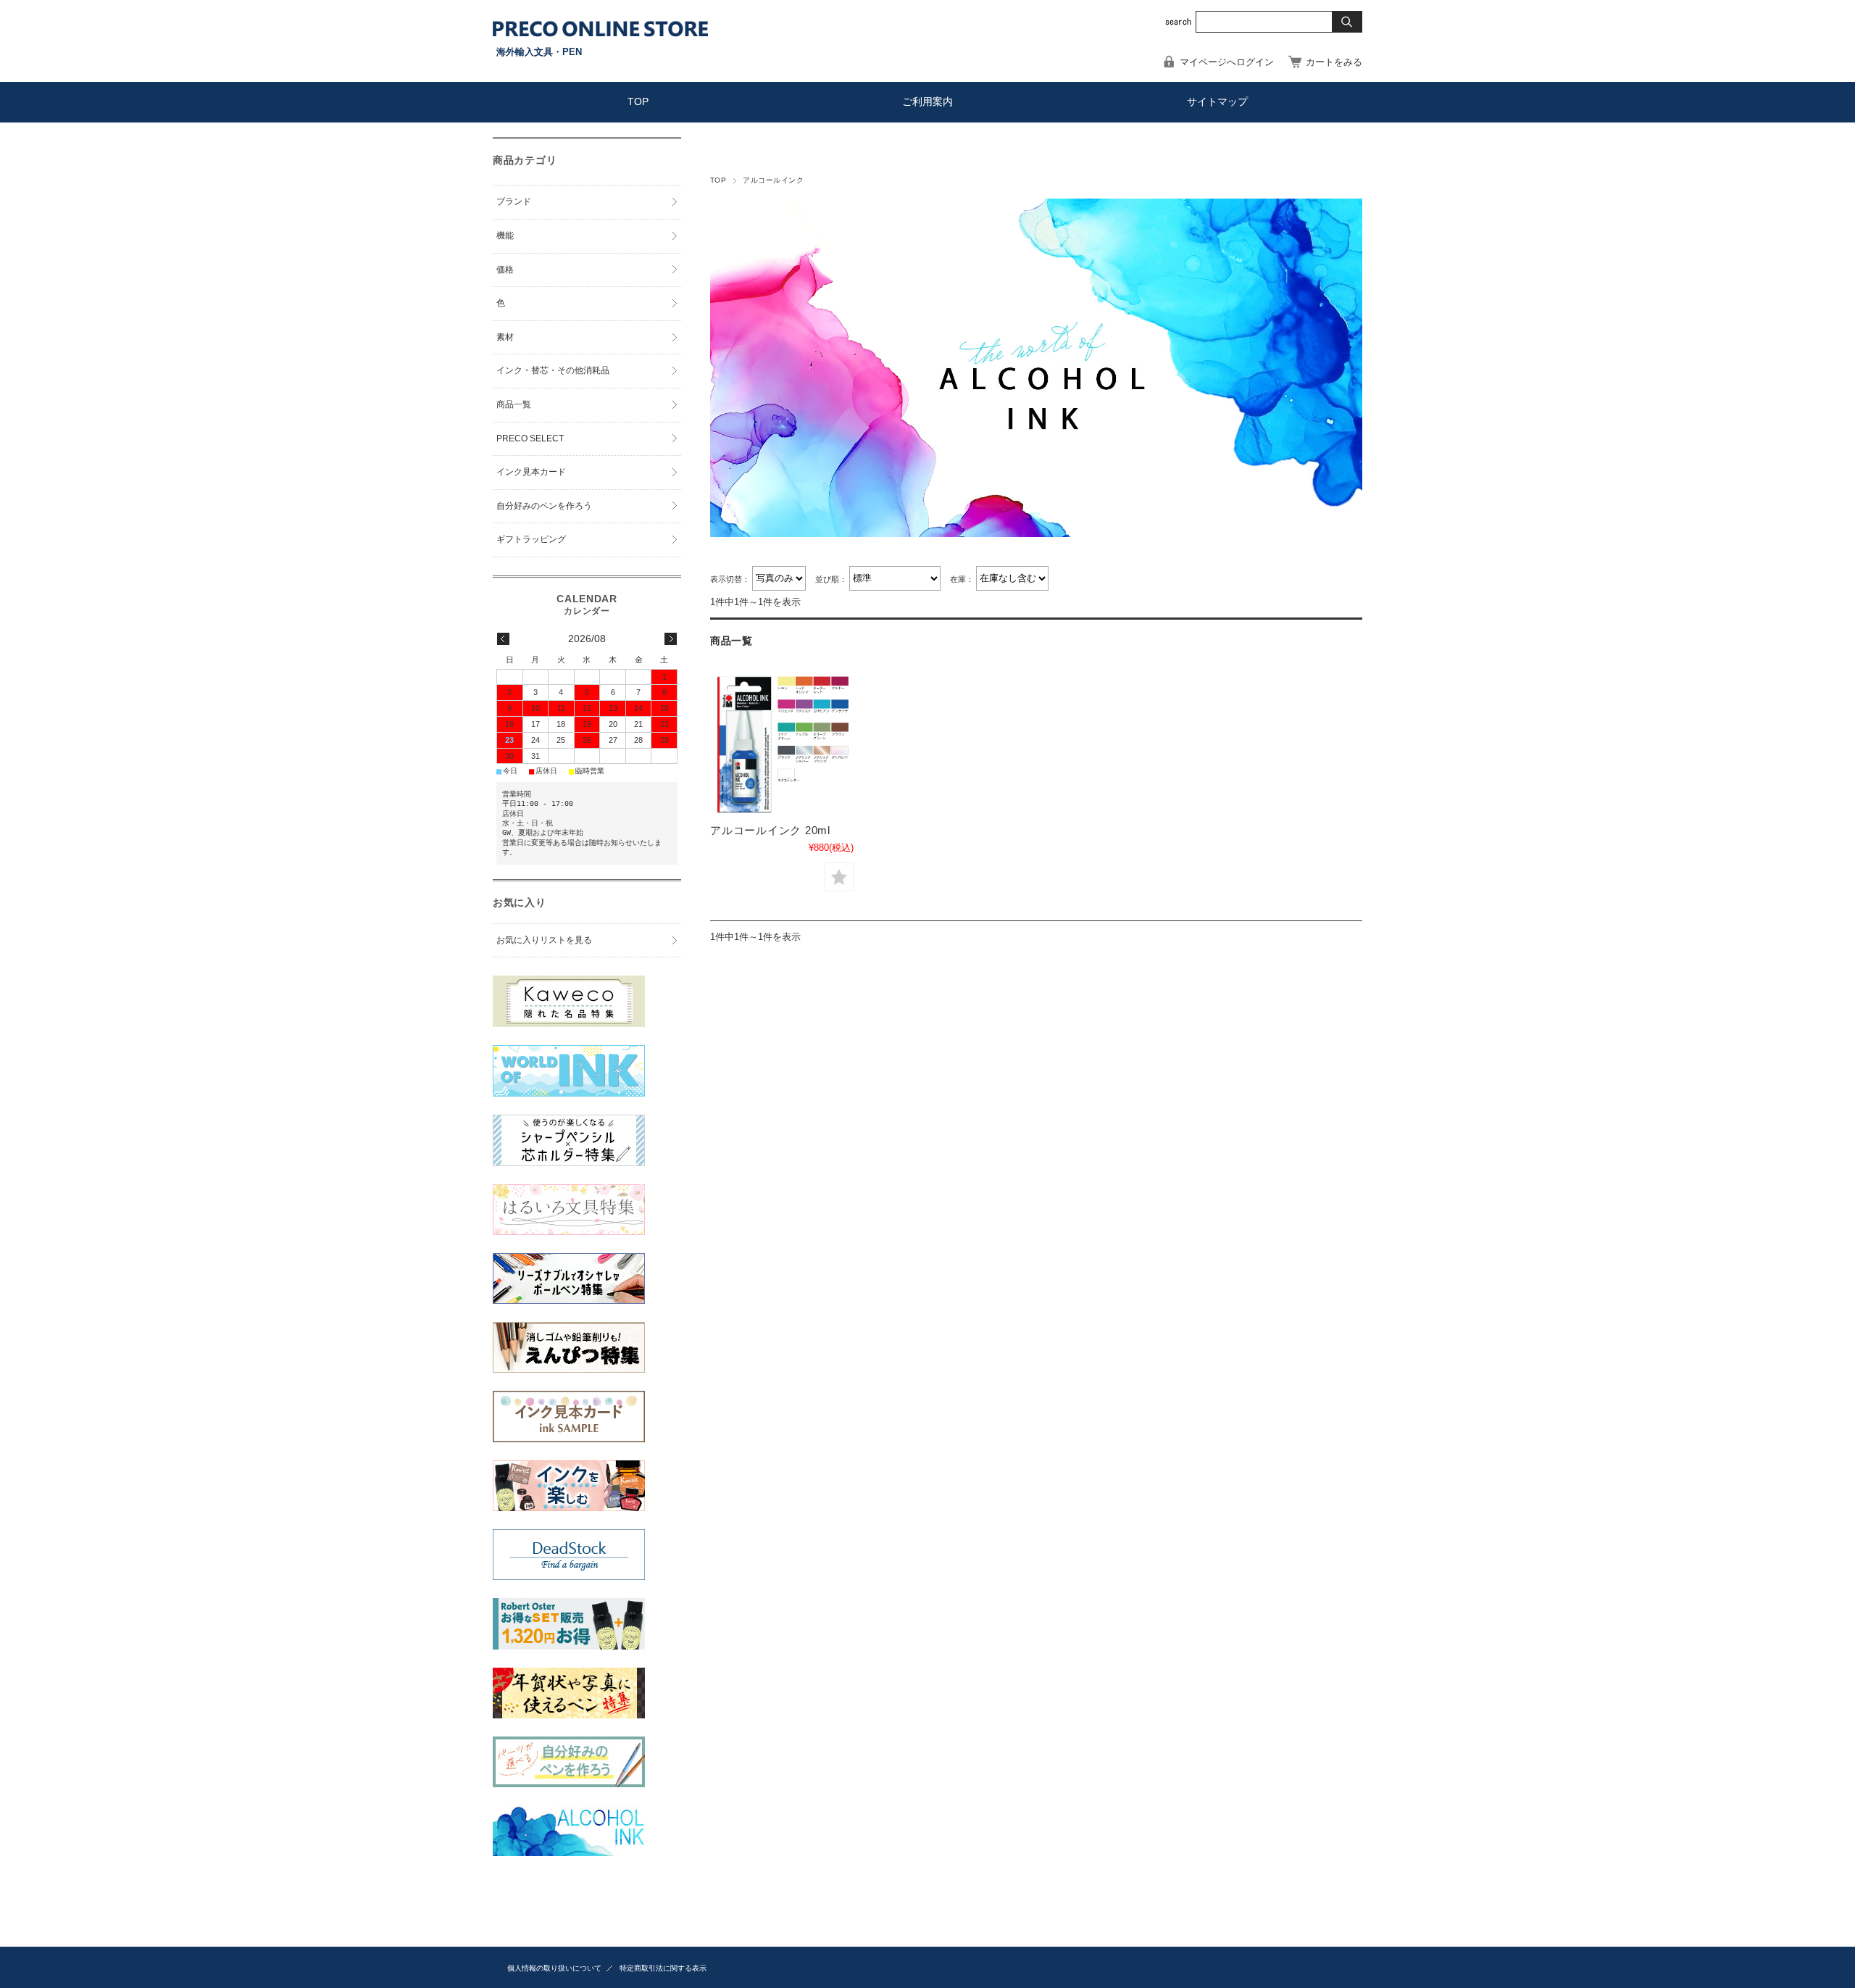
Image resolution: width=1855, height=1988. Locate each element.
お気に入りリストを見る (544, 940)
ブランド (514, 201)
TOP (638, 102)
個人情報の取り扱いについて (554, 1968)
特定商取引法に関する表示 (663, 1968)
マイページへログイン (1227, 62)
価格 (505, 270)
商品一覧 (514, 404)
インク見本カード (531, 472)
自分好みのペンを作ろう (544, 506)
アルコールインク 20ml (770, 830)
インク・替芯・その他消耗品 (553, 370)
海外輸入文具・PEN (539, 52)
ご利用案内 (927, 102)
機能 (505, 236)
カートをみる (1334, 62)
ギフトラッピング (531, 539)
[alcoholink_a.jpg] (782, 744)
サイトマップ (1217, 102)
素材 (505, 337)
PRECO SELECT (530, 438)
